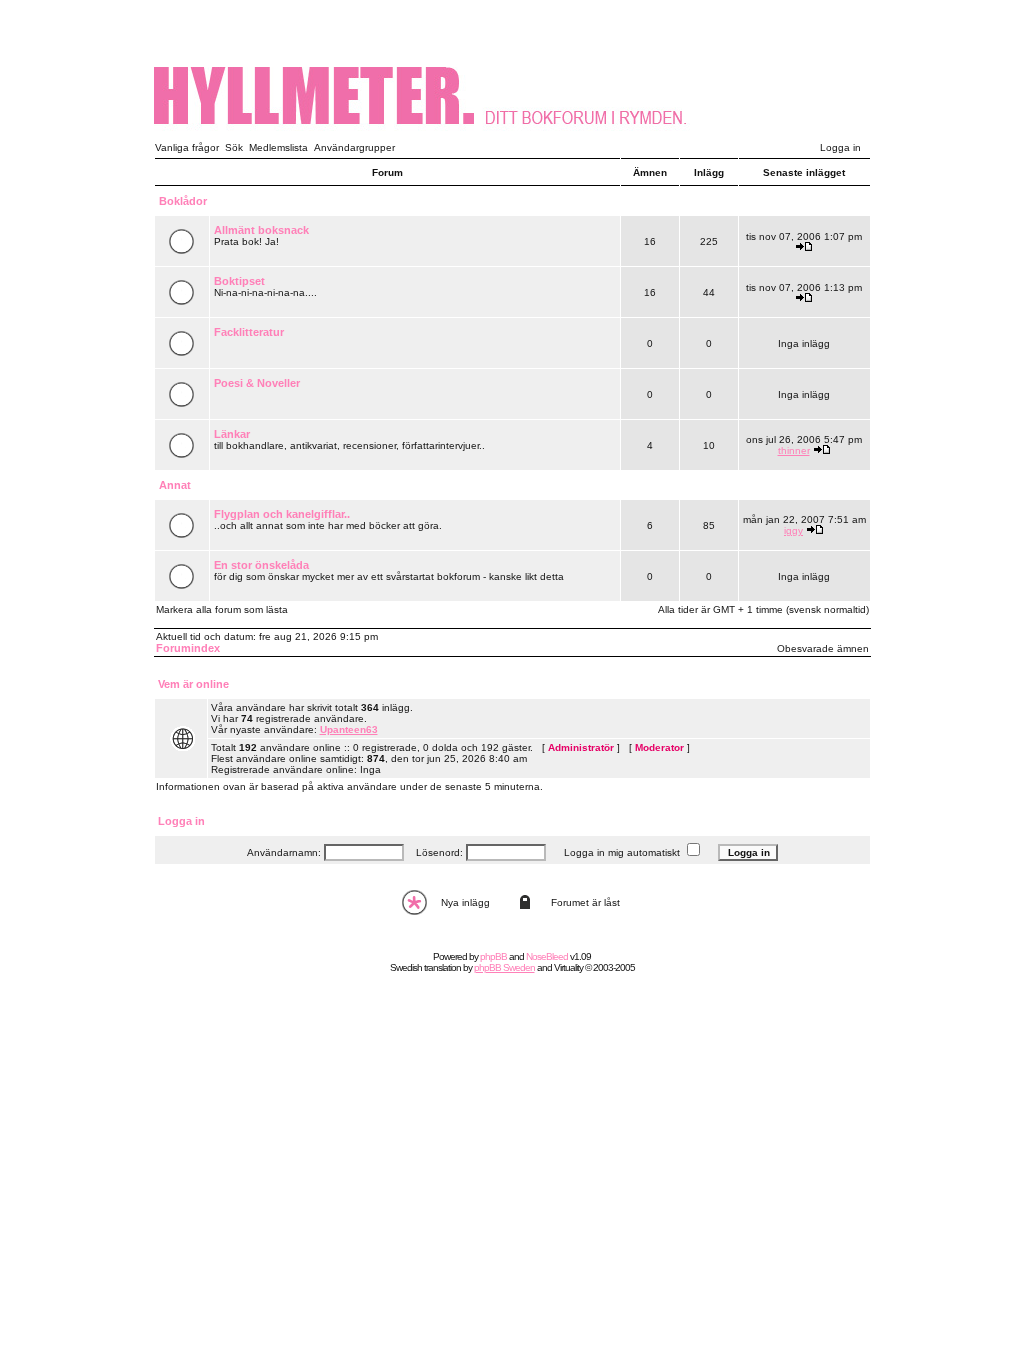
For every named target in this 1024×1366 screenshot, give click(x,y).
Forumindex (188, 648)
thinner (794, 450)
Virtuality (568, 967)
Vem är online (193, 684)
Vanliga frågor (187, 147)
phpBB (493, 956)
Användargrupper (354, 147)
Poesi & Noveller (257, 383)
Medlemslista (278, 147)
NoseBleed (547, 956)
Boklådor (183, 201)
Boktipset (239, 281)
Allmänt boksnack (261, 230)
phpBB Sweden (504, 967)
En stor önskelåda (261, 565)
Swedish (406, 967)
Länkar (232, 434)
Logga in (840, 147)
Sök (234, 147)
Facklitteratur (249, 332)
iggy (793, 530)
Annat (175, 485)
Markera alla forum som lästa (222, 609)
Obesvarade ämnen (823, 648)
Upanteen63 (349, 729)
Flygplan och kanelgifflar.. (282, 514)
